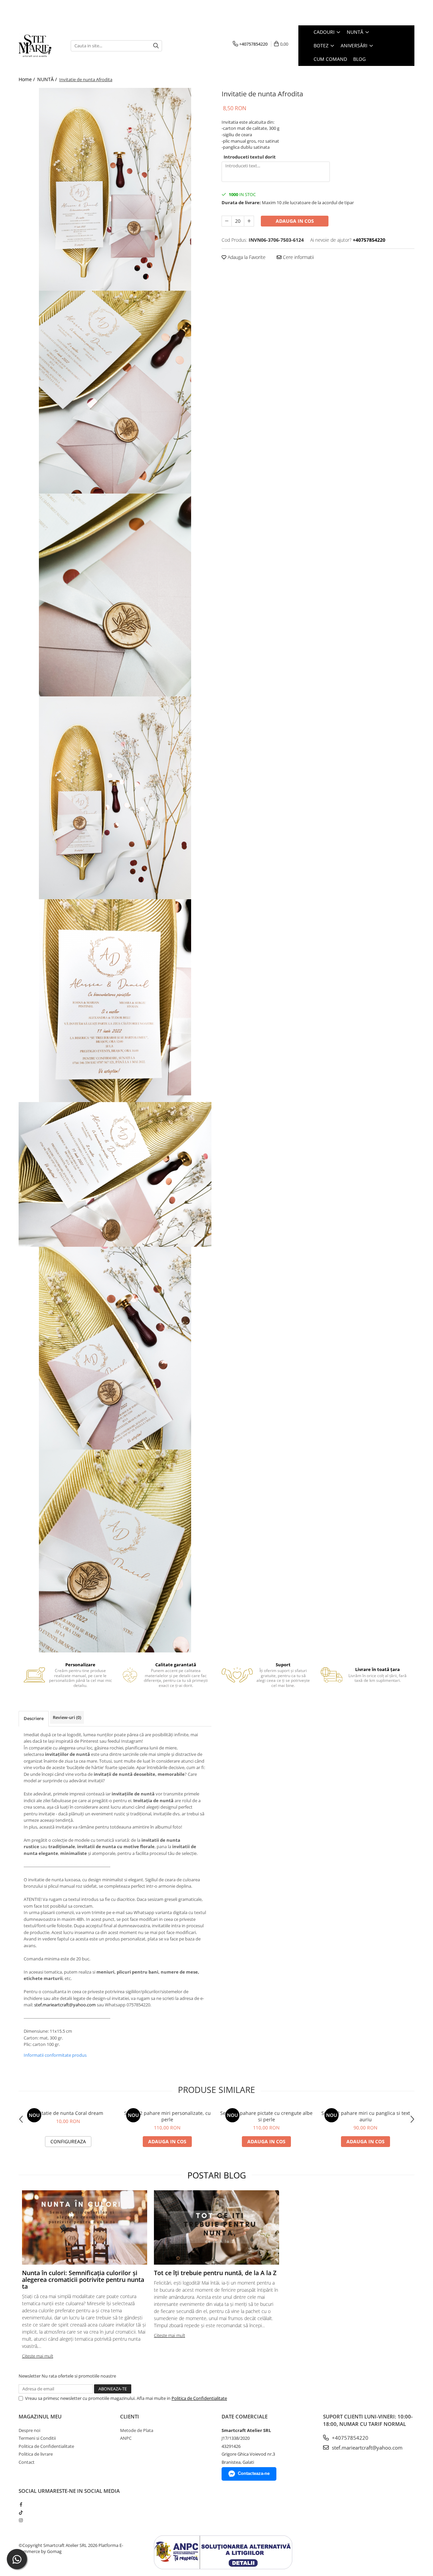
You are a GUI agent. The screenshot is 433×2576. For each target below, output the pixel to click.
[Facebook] (21, 2504)
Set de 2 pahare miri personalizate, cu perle (167, 2116)
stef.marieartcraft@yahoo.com (65, 2005)
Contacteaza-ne (254, 2473)
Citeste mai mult (38, 2356)
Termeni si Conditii (37, 2438)
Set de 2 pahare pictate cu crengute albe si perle (266, 2116)
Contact (27, 2462)
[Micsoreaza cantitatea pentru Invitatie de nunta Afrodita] (227, 221)
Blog (359, 59)
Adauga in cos (295, 221)
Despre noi (29, 2430)
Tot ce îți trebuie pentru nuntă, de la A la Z (215, 2273)
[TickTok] (21, 2512)
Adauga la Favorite (246, 257)
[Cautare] (156, 46)
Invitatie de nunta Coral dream (68, 2113)
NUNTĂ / (48, 79)
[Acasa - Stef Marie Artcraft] (40, 46)
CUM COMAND (330, 59)
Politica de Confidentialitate (199, 2398)
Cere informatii (298, 257)
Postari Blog (217, 2175)
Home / (27, 79)
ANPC (126, 2438)
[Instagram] (21, 2520)
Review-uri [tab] (67, 1717)
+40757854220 (349, 2438)
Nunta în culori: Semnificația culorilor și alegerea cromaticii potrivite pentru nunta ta (83, 2280)
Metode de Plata (137, 2430)
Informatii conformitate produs (55, 2055)
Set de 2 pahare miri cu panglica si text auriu (366, 2116)
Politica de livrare (36, 2454)
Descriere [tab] (34, 1718)
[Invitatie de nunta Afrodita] (115, 189)
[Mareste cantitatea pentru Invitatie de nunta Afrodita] (249, 221)
